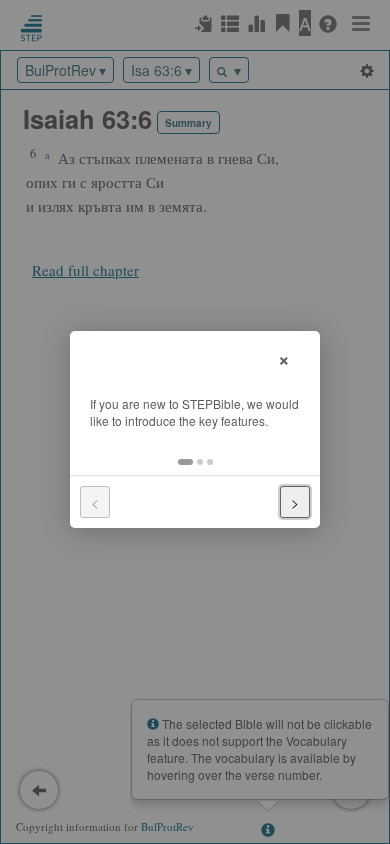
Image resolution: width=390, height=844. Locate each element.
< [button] (95, 502)
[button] (185, 462)
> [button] (295, 502)
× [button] (284, 357)
